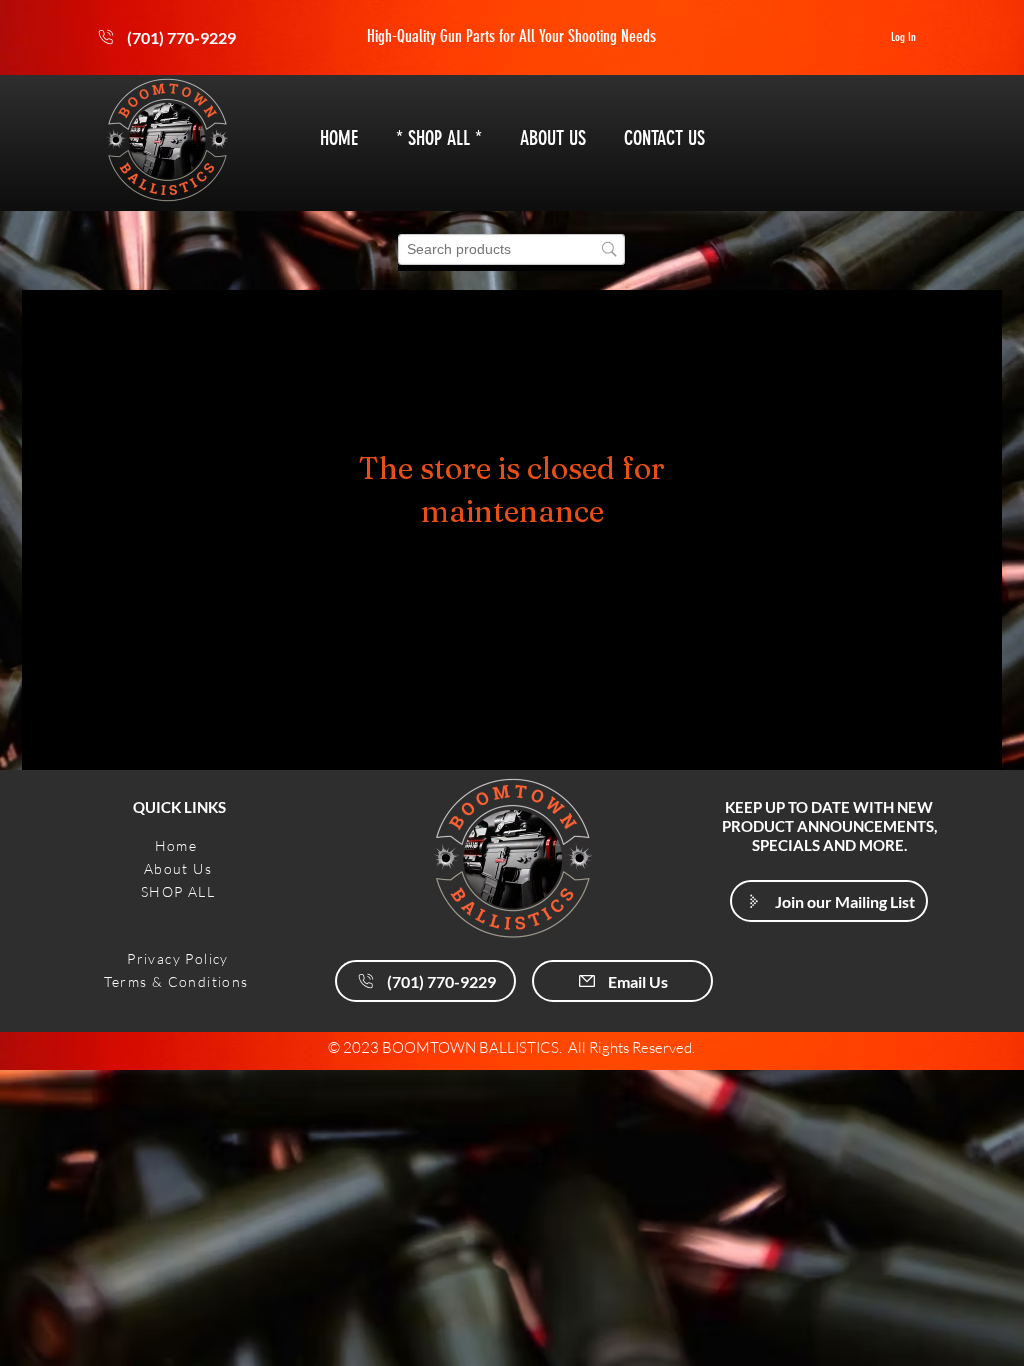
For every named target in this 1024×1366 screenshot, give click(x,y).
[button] (829, 901)
